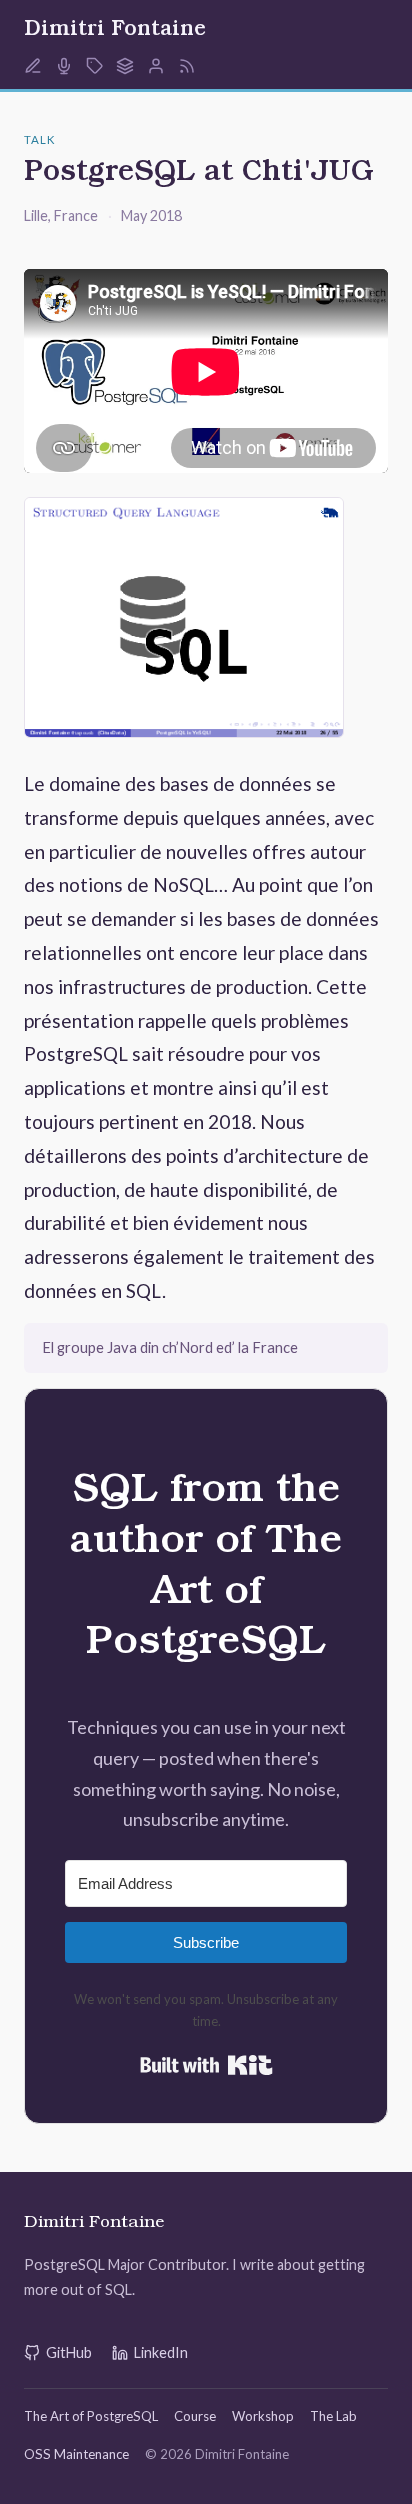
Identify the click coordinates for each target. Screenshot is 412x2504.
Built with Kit (206, 2065)
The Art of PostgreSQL (91, 2416)
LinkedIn (161, 2352)
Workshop (263, 2416)
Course (195, 2416)
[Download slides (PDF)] (184, 621)
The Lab (333, 2416)
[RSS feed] (187, 66)
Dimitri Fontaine (115, 31)
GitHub (69, 2352)
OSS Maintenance (76, 2454)
